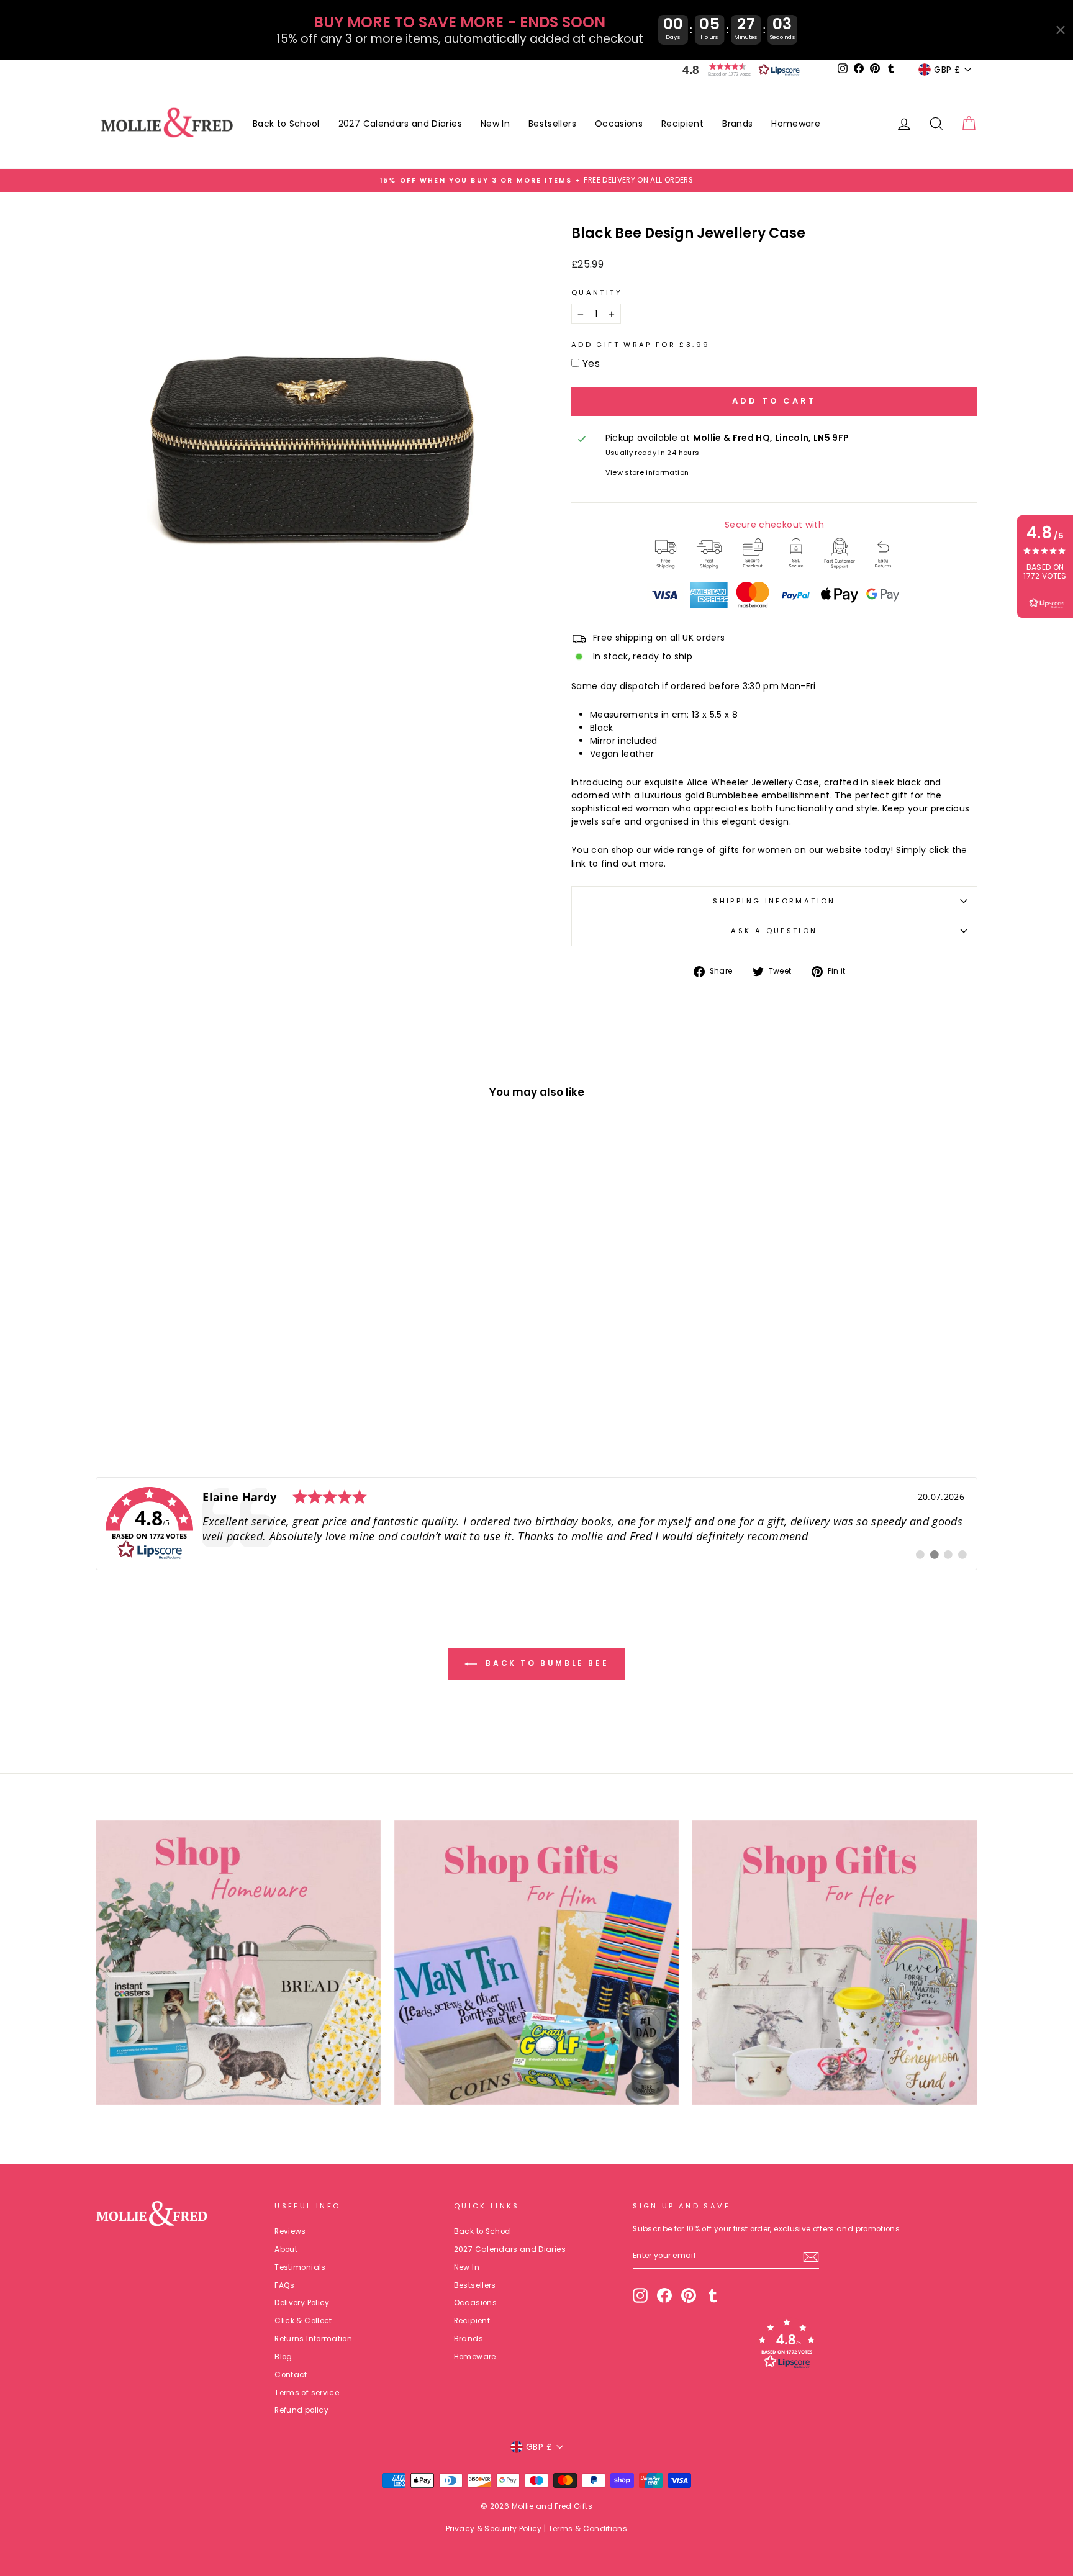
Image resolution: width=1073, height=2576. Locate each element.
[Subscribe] (811, 2257)
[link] (536, 1524)
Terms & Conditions (588, 2529)
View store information (647, 472)
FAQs (284, 2285)
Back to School (286, 124)
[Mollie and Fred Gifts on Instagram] (640, 2295)
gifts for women (755, 850)
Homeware (796, 124)
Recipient (682, 124)
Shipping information (774, 901)
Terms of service (307, 2393)
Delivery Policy (302, 2303)
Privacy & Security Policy (494, 2529)
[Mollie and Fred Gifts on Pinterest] (689, 2295)
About (286, 2249)
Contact (291, 2375)
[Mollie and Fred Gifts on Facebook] (664, 2295)
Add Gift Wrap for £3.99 (641, 345)
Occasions (619, 124)
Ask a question (774, 931)
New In (495, 124)
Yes (591, 364)
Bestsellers (552, 124)
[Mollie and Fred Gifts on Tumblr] (713, 2295)
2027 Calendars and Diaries (400, 124)
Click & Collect (303, 2321)
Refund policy (301, 2410)
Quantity (597, 292)
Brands (737, 124)
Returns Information (313, 2339)
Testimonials (300, 2267)
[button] (738, 70)
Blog (283, 2357)
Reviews (290, 2231)
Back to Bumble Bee (545, 1663)
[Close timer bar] (1061, 30)
